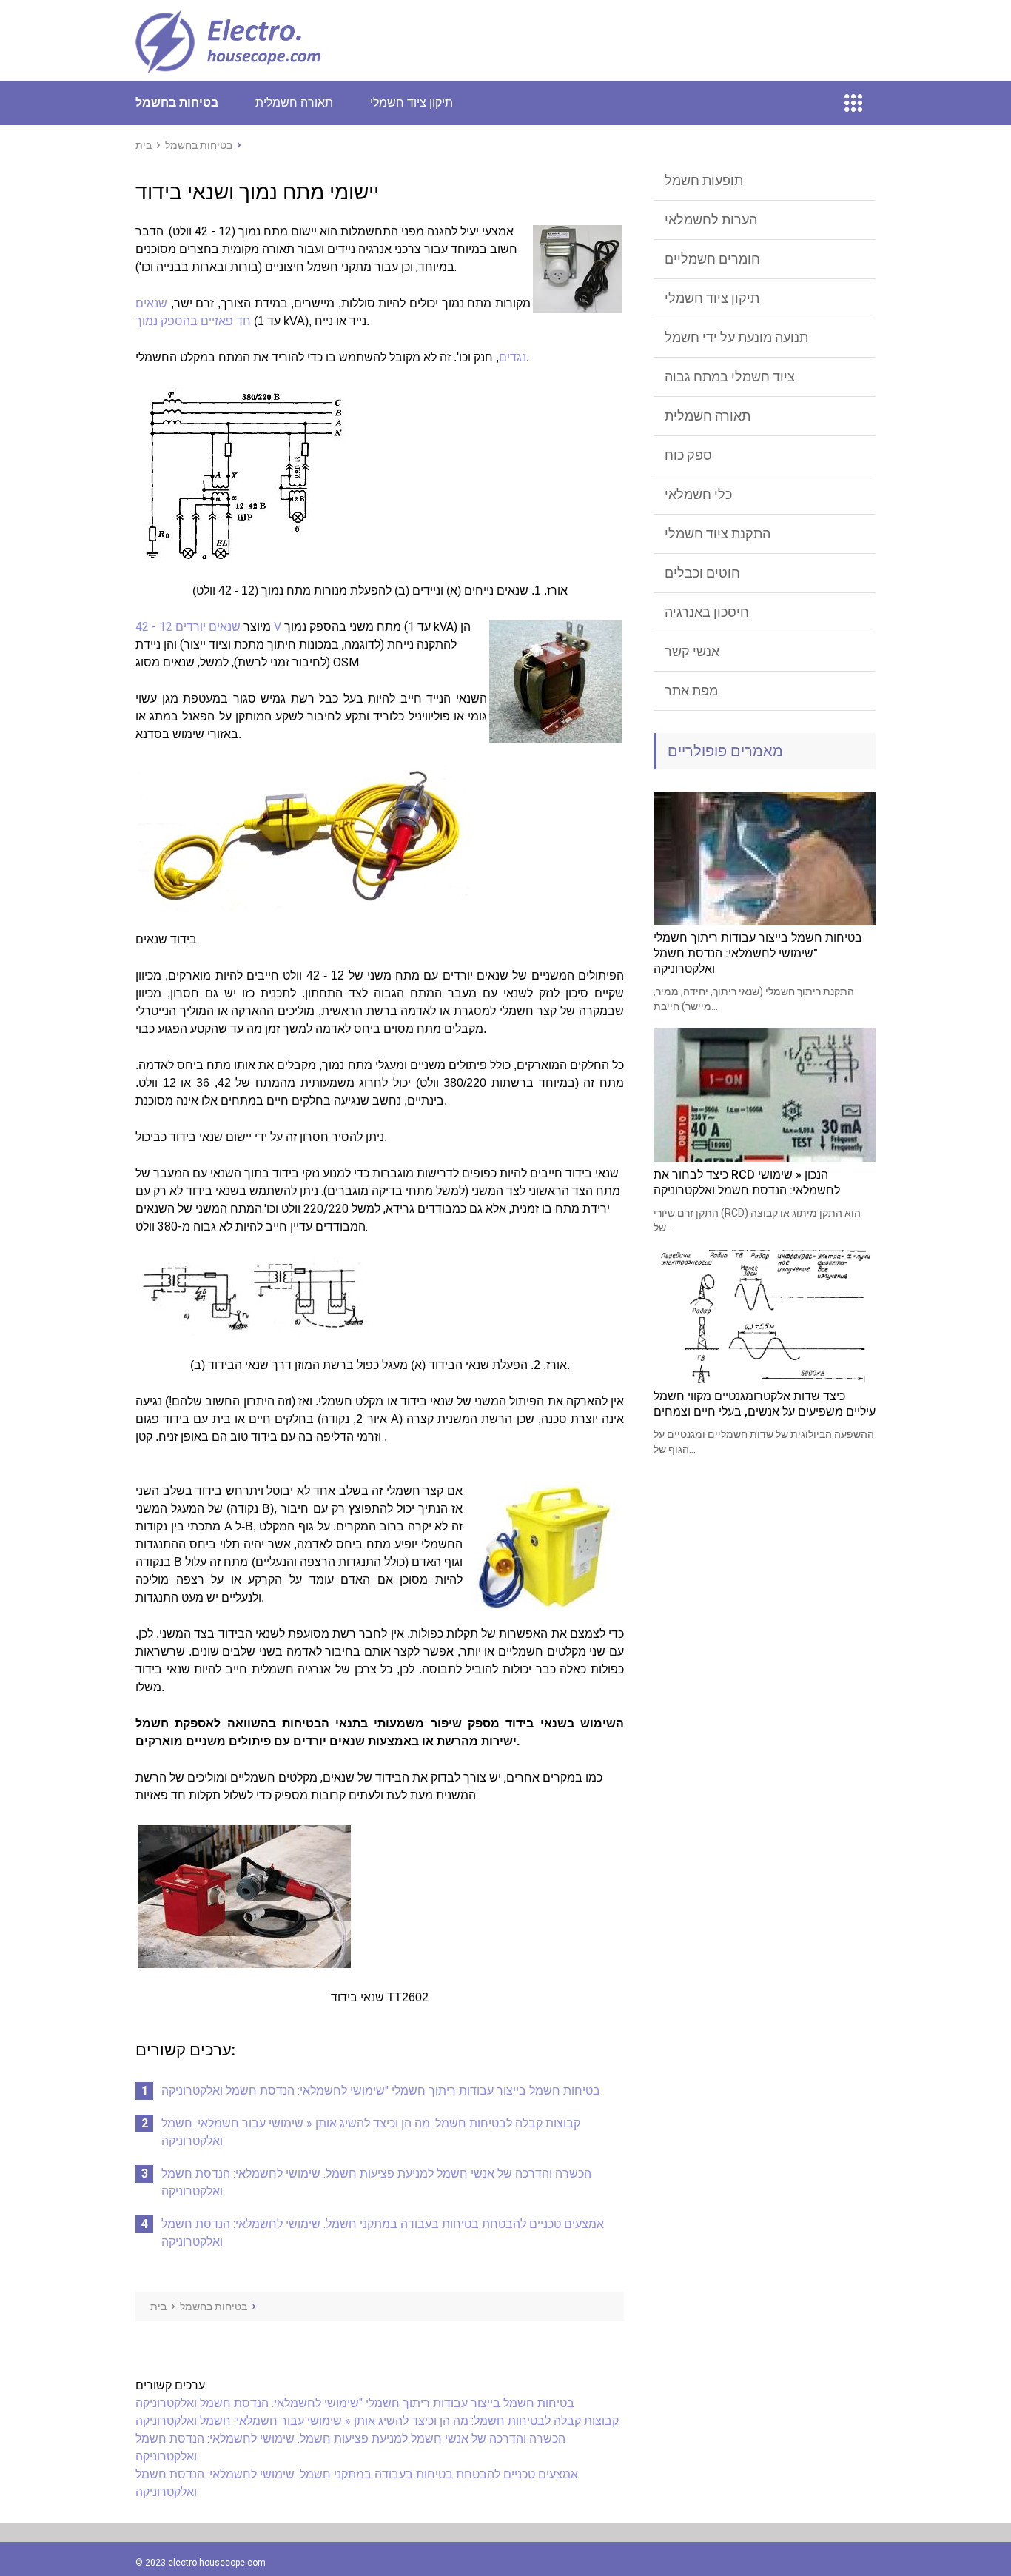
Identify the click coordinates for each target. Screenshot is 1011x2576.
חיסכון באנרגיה (707, 612)
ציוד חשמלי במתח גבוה (730, 377)
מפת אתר (691, 690)
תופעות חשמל (704, 180)
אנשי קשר (692, 651)
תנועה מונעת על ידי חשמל (736, 337)
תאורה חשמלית (294, 103)
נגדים (513, 357)
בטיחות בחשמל (177, 103)
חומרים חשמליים (712, 259)
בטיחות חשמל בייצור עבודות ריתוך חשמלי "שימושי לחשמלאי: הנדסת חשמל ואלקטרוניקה (381, 2091)
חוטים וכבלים (702, 573)
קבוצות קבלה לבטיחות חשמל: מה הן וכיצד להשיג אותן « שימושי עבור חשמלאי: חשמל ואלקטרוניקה (377, 2421)
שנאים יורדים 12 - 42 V (208, 627)
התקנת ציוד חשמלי (718, 533)
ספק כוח (688, 455)
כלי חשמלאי (698, 494)
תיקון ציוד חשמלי (412, 103)
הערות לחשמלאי (711, 220)
